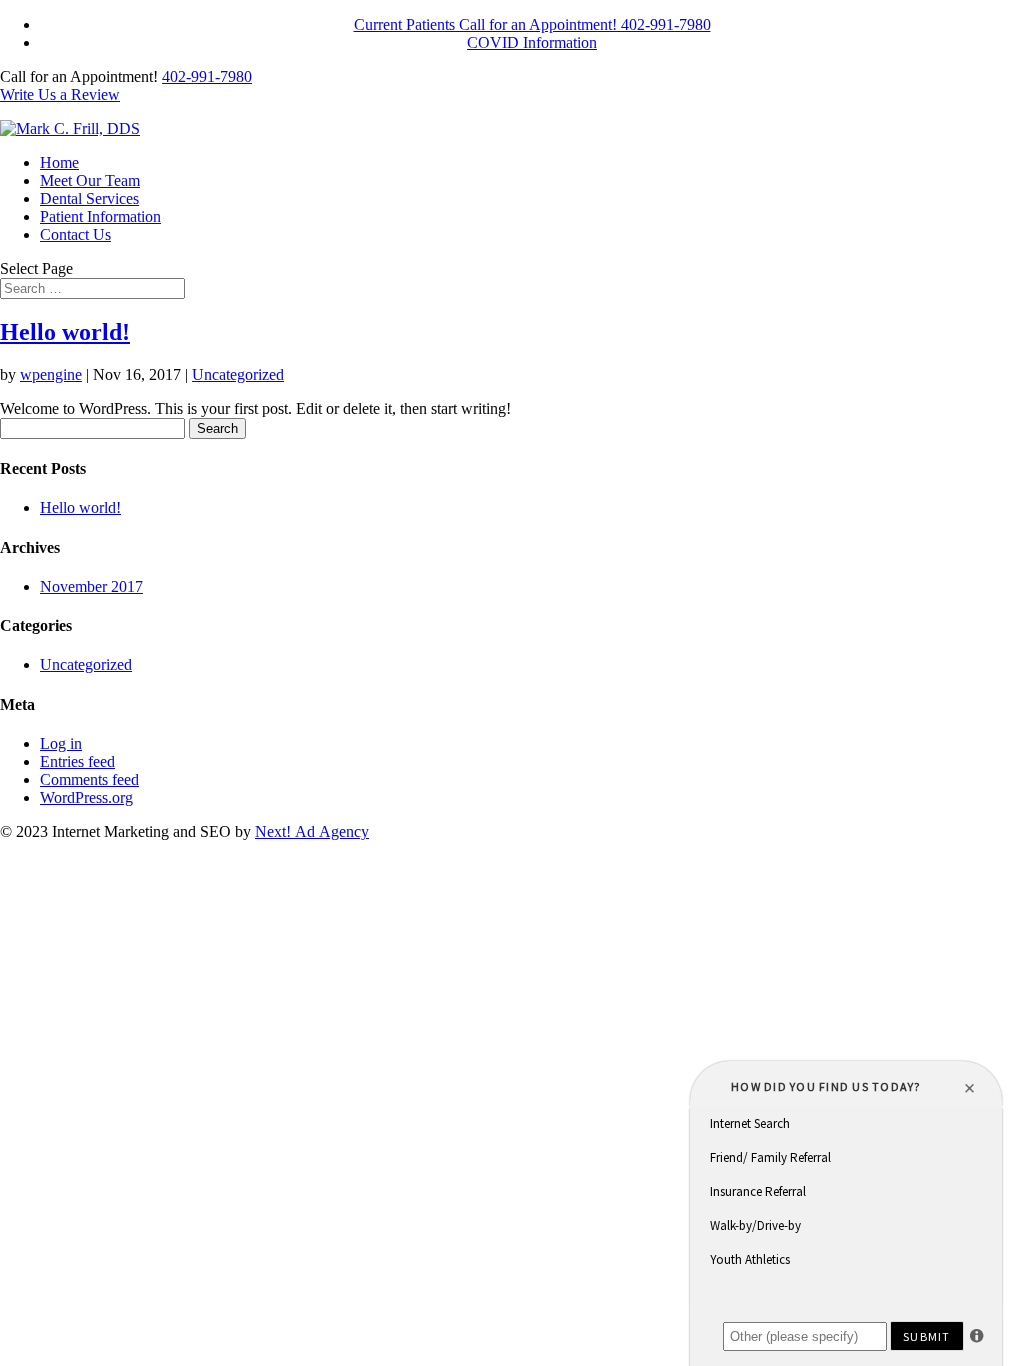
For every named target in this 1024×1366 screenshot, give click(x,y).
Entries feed (77, 761)
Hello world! (65, 332)
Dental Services (89, 198)
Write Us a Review (60, 94)
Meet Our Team (90, 180)
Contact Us (75, 234)
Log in (61, 743)
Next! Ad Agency (312, 831)
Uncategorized (238, 374)
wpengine (51, 374)
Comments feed (89, 779)
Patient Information (100, 216)
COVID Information (532, 42)
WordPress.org (86, 797)
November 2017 (91, 586)
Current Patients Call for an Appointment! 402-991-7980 (532, 24)
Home (59, 162)
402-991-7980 (207, 76)
